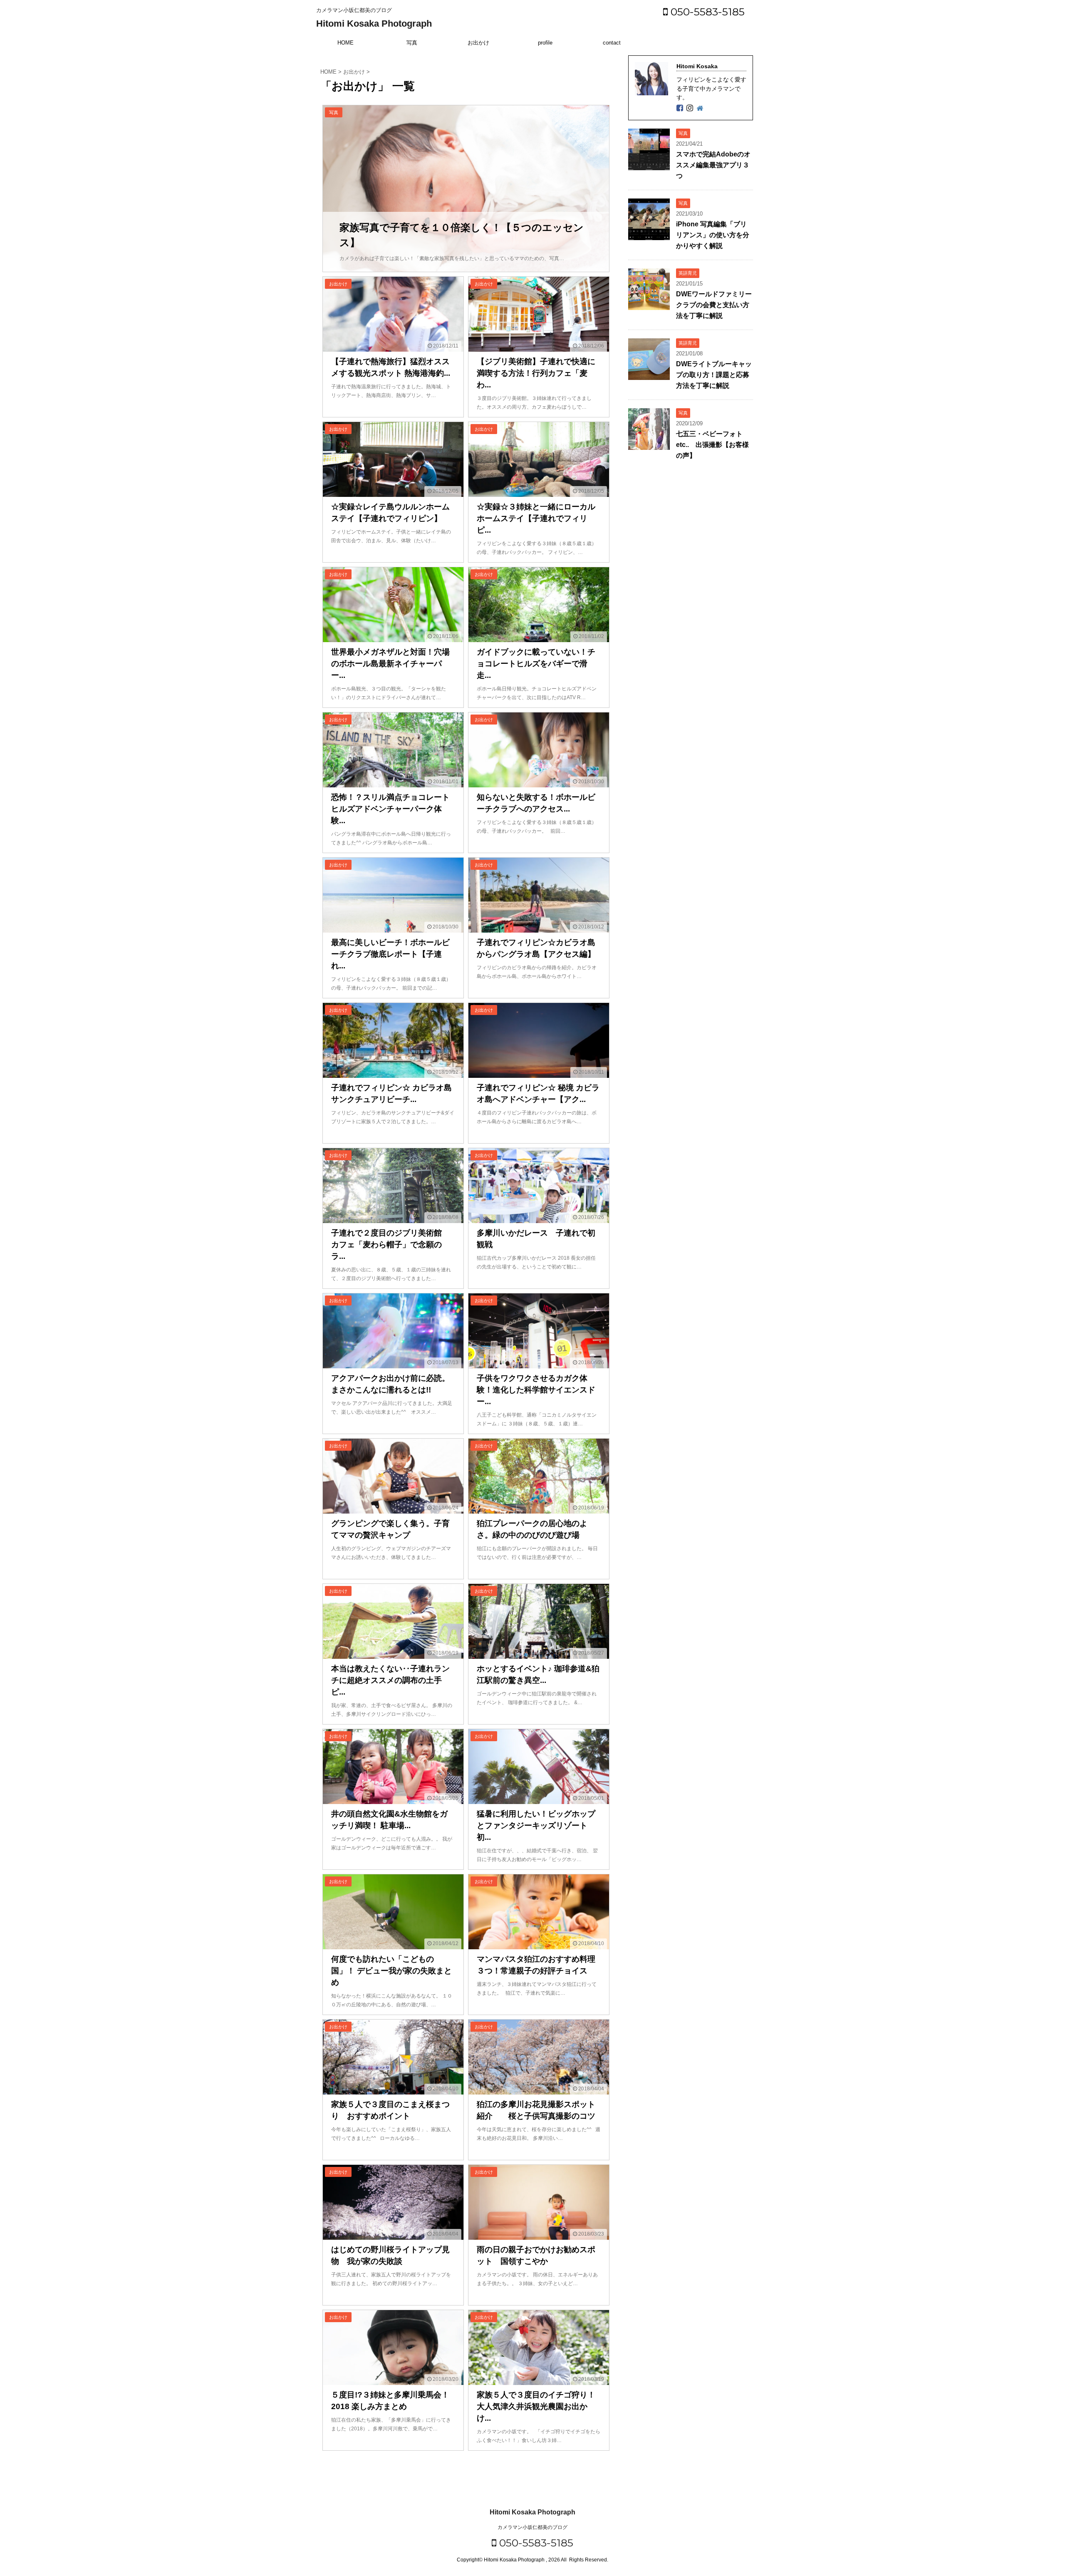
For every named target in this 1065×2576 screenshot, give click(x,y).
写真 (412, 43)
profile (545, 43)
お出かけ (478, 43)
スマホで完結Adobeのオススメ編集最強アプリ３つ (713, 165)
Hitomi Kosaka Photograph (374, 24)
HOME (346, 43)
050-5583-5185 (706, 12)
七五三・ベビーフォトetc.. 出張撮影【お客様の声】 (712, 445)
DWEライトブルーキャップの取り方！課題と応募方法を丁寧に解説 (714, 375)
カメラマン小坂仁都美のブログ (532, 2527)
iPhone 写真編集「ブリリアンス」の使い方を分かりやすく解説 (713, 235)
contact (612, 43)
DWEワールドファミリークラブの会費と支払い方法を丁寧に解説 (714, 305)
